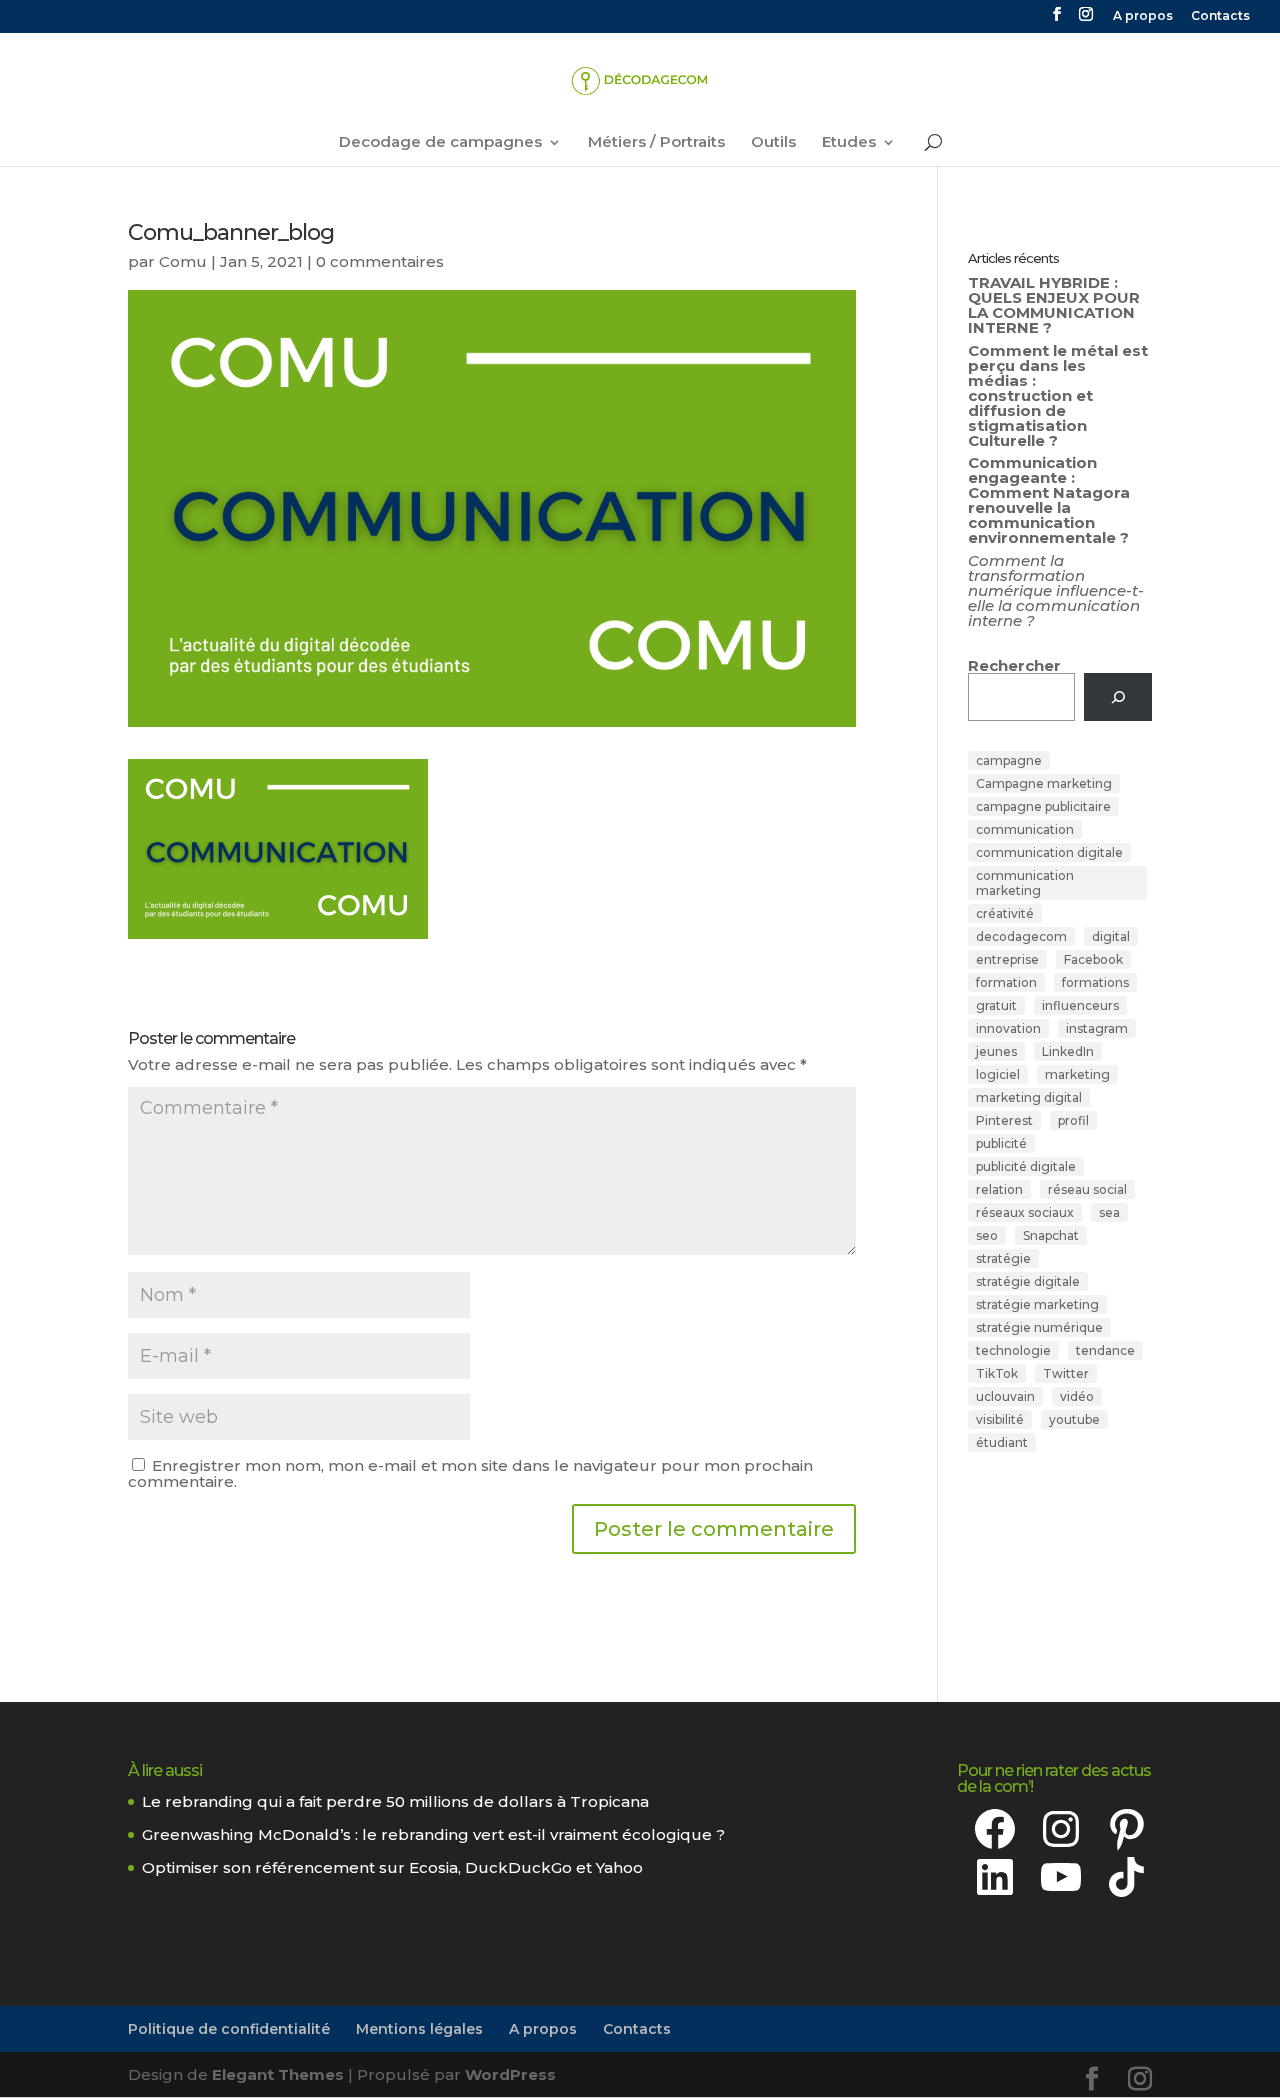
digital (1111, 936)
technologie (1013, 1350)
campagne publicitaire (1043, 806)
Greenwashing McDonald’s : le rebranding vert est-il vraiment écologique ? (433, 1834)
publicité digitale (1026, 1166)
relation (999, 1189)
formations (1095, 982)
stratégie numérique (1039, 1327)
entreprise (1007, 959)
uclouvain (1005, 1396)
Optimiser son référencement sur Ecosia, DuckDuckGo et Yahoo (392, 1867)
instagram (1097, 1028)
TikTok (997, 1373)
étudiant (1002, 1442)
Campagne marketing (1044, 783)
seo (987, 1235)
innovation (1008, 1028)
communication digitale (1049, 852)
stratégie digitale (1028, 1281)
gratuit (996, 1005)
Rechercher (1014, 665)
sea (1109, 1212)
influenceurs (1080, 1005)
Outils (773, 143)
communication (1025, 829)
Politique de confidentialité (229, 2029)
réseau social (1087, 1189)
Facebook (1093, 959)
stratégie (1003, 1258)
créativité (1005, 913)
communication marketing (1025, 883)
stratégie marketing (1037, 1304)
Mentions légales (419, 2029)
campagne (1009, 760)
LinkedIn (1068, 1051)
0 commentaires (380, 261)
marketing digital (1029, 1097)
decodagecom (1021, 936)
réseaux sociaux (1025, 1212)
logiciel (998, 1074)
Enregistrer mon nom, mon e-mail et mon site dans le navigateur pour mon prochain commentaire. (470, 1473)
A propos (1143, 16)
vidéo (1077, 1396)
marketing (1077, 1074)
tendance (1105, 1350)
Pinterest (1004, 1120)
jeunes (996, 1051)
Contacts (1220, 16)
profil (1073, 1120)
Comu (183, 261)
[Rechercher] (1118, 697)
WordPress (510, 2074)
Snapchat (1051, 1235)
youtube (1074, 1419)
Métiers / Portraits (656, 143)
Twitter (1066, 1373)
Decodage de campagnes (440, 143)
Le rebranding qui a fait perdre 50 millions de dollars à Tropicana (395, 1801)
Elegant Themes (278, 2074)
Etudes (849, 143)
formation (1006, 982)
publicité (1001, 1143)
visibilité (1000, 1419)
